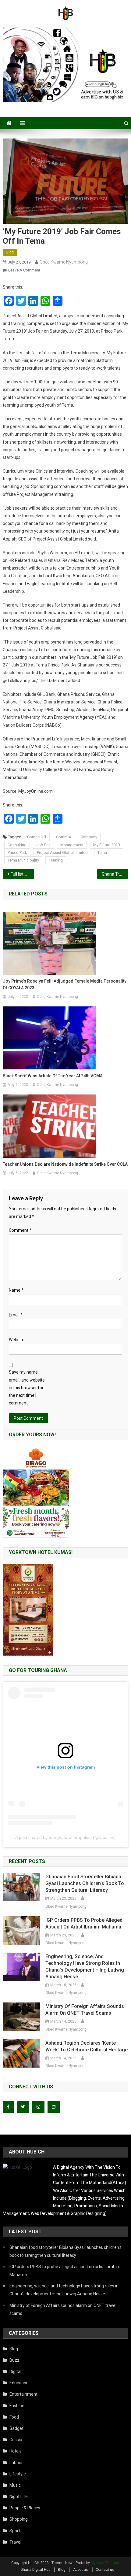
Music (15, 2485)
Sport (15, 2531)
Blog (10, 252)
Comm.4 (63, 837)
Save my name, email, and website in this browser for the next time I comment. (27, 1388)
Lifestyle (18, 2474)
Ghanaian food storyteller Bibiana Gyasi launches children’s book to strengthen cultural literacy (85, 1883)
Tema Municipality (23, 860)
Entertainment (23, 2394)
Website (17, 1340)
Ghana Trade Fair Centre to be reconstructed (115, 874)
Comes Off (37, 837)
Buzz (14, 2360)
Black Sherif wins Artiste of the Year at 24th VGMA (53, 1076)
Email (16, 1315)
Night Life (19, 2497)
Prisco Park (17, 853)
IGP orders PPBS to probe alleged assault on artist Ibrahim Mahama (84, 1923)
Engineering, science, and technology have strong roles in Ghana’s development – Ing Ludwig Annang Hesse (85, 1967)
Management (72, 845)
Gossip (16, 2440)
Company (89, 837)
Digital (15, 2371)
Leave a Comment (24, 270)
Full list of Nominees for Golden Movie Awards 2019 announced (22, 874)
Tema (102, 853)
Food (14, 2417)
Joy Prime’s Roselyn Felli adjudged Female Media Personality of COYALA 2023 (65, 984)
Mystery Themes (105, 2563)
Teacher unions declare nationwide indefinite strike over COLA (65, 1164)
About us (81, 2570)
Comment (20, 1230)
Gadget (16, 2428)
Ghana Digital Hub (35, 2570)
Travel (15, 2542)
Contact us (105, 2570)
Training (56, 860)
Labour (16, 2463)
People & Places (25, 2508)
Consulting (17, 845)
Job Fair (43, 845)
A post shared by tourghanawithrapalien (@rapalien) (65, 1837)
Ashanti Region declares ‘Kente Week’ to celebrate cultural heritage (87, 2046)
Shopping (19, 2519)
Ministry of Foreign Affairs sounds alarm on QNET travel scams (85, 2010)
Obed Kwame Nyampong (64, 262)
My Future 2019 (106, 845)
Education (19, 2383)
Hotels (16, 2451)
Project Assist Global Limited (62, 853)
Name (16, 1290)
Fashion (17, 2406)
